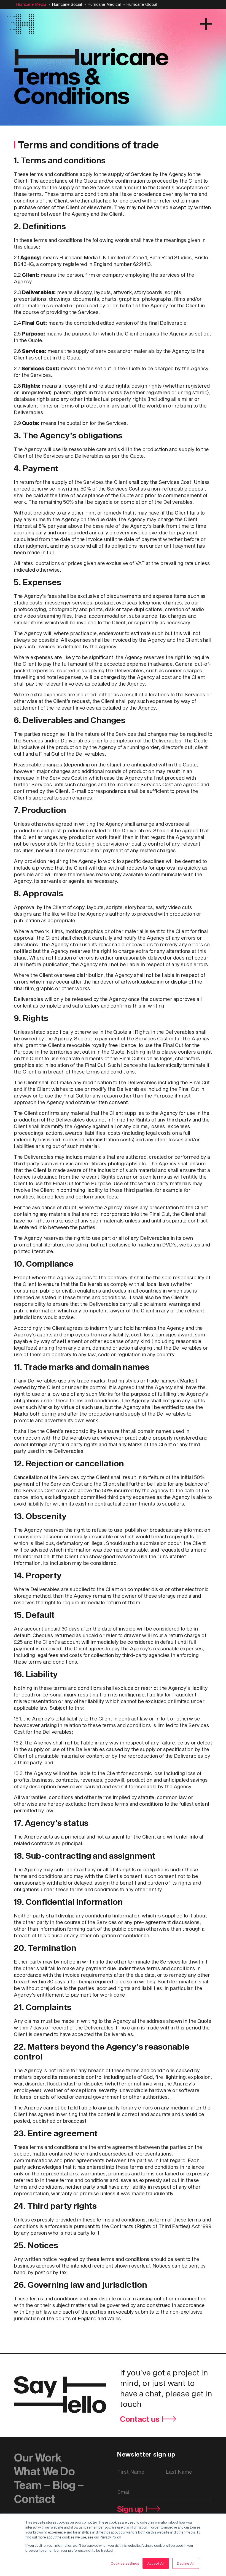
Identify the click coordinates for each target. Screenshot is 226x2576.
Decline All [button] (186, 2563)
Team (28, 2485)
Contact (34, 2499)
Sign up (130, 2509)
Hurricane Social (67, 4)
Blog (64, 2485)
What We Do (44, 2471)
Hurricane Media (31, 4)
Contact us (140, 2419)
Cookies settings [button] (125, 2563)
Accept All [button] (156, 2563)
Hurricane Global (142, 4)
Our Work (37, 2457)
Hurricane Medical (104, 4)
